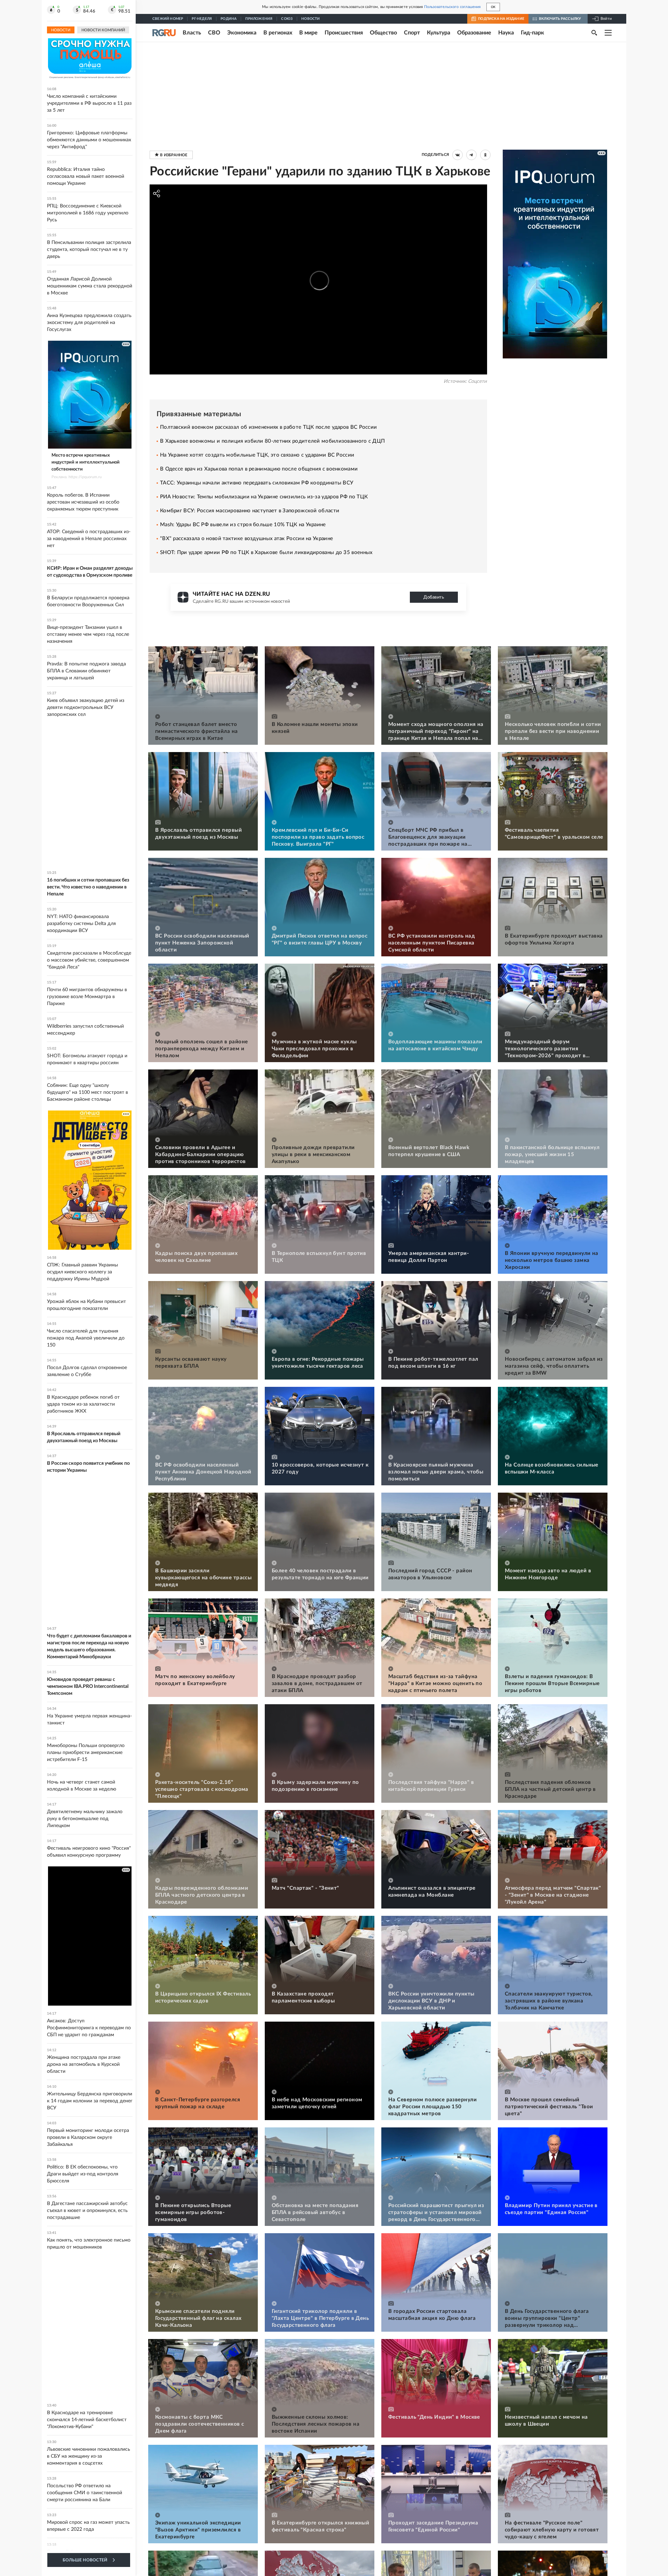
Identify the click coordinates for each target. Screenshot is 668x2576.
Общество (383, 33)
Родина (229, 19)
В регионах (278, 33)
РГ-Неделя (202, 19)
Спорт (412, 33)
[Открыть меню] (608, 33)
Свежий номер (168, 19)
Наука (506, 33)
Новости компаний (103, 30)
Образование (474, 33)
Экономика (242, 33)
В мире (308, 33)
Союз (287, 19)
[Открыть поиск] (594, 33)
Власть (192, 33)
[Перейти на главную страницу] (164, 33)
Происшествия (344, 33)
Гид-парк (532, 33)
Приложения (259, 19)
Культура (439, 33)
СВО (214, 33)
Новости (311, 19)
